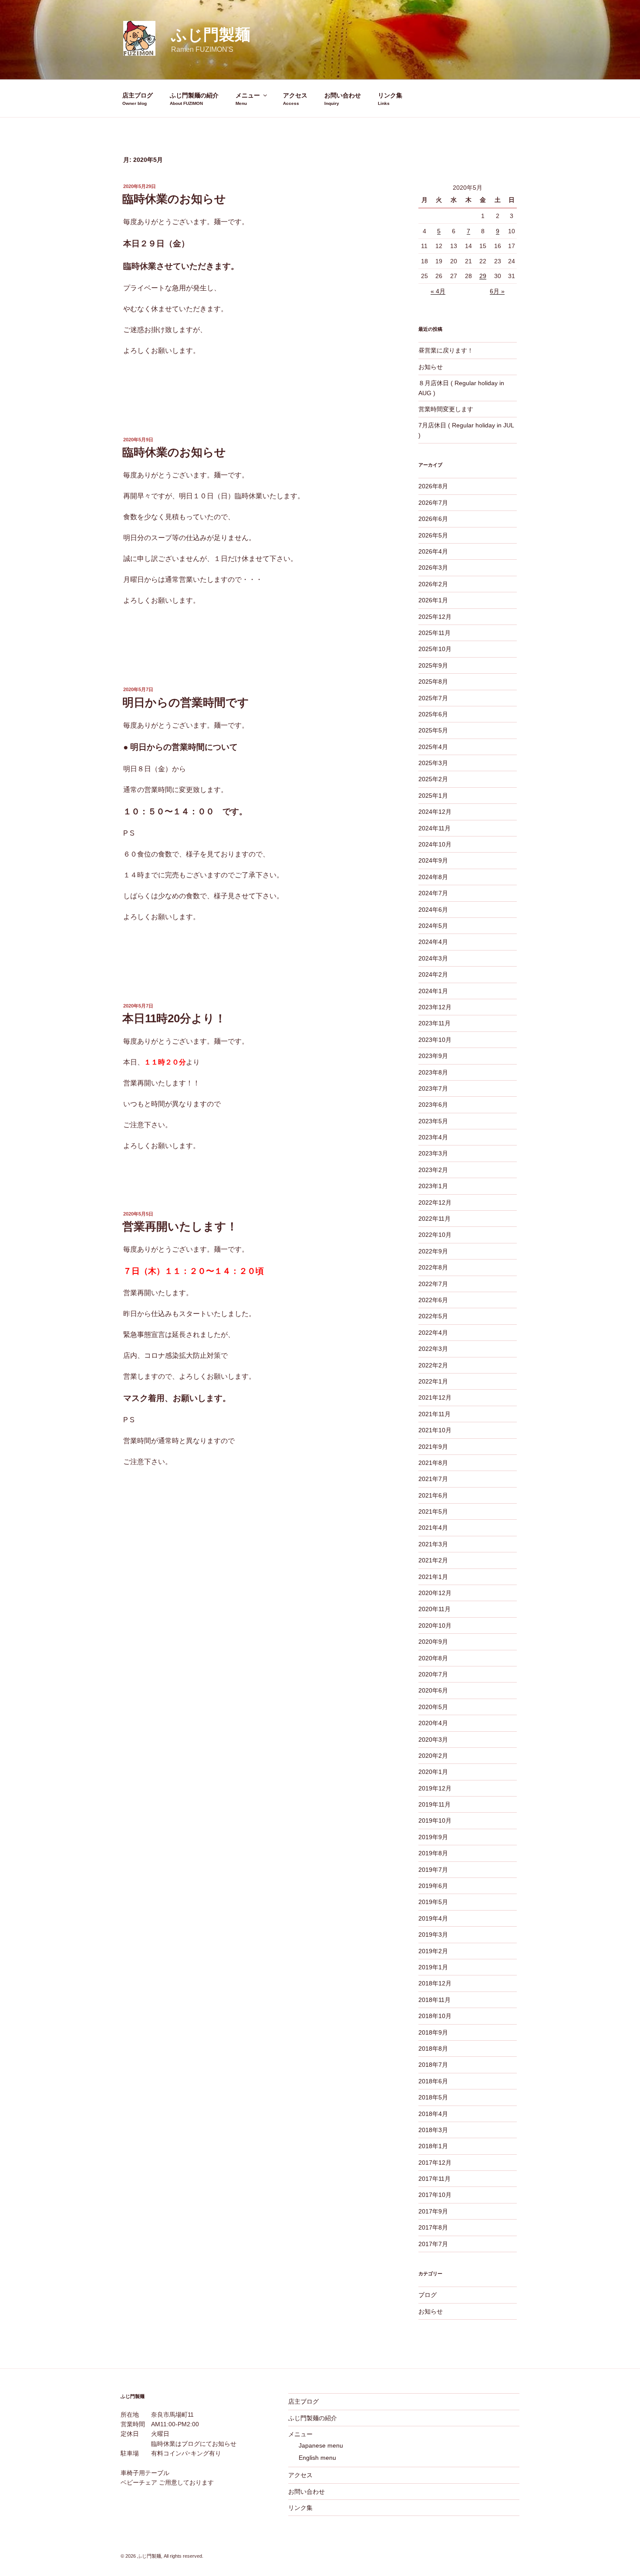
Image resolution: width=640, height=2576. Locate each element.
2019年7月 (433, 1870)
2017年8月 (433, 2227)
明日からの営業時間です (186, 702)
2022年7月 (433, 1284)
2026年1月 (433, 600)
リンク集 (390, 95)
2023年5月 (433, 1121)
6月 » (497, 291)
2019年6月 (433, 1886)
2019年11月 (435, 1804)
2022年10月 (435, 1235)
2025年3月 (433, 763)
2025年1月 (433, 796)
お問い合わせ (343, 95)
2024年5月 (433, 926)
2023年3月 (433, 1153)
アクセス (295, 95)
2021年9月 (433, 1447)
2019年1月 (433, 1967)
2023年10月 (435, 1040)
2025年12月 (435, 617)
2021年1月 (433, 1577)
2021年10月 (435, 1430)
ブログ (428, 2295)
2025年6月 (433, 714)
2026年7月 (433, 503)
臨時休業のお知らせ (174, 199)
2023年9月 (433, 1056)
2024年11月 (435, 828)
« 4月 (438, 291)
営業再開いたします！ (180, 1226)
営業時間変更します (446, 409)
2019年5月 (433, 1902)
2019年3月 (433, 1935)
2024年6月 (433, 910)
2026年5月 (433, 535)
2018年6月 (433, 2081)
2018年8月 (433, 2049)
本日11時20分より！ (174, 1018)
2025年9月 (433, 665)
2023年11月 (435, 1023)
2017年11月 (435, 2179)
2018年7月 (433, 2065)
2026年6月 (433, 519)
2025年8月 (433, 682)
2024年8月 (433, 877)
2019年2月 (433, 1951)
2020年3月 (433, 1740)
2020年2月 (433, 1756)
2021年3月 (433, 1544)
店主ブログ (138, 95)
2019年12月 (435, 1788)
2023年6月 (433, 1105)
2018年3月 (433, 2130)
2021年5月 (433, 1511)
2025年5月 (433, 730)
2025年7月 (433, 698)
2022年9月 (433, 1251)
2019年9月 (433, 1837)
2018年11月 (435, 2000)
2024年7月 (433, 893)
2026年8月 (433, 486)
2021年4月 (433, 1528)
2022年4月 (433, 1333)
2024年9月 (433, 860)
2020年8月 (433, 1658)
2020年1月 (433, 1772)
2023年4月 (433, 1137)
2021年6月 (433, 1495)
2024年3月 (433, 958)
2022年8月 (433, 1267)
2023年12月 (435, 1007)
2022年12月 (435, 1202)
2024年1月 (433, 991)
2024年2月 (433, 974)
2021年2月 (433, 1560)
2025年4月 (433, 747)
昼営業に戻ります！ (446, 350)
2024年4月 (433, 942)
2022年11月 (435, 1219)
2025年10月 (435, 649)
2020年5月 (433, 1707)
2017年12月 (435, 2163)
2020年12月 (435, 1593)
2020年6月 (433, 1690)
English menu (317, 2458)
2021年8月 (433, 1463)
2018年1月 (433, 2146)
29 (483, 276)
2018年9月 (433, 2032)
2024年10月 (435, 844)
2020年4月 (433, 1723)
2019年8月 (433, 1853)
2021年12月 (435, 1397)
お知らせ (431, 367)
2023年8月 (433, 1072)
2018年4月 (433, 2114)
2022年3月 (433, 1349)
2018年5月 (433, 2097)
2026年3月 (433, 568)
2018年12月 (435, 1983)
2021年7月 (433, 1479)
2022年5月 (433, 1316)
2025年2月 (433, 779)
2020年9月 (433, 1642)
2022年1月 (433, 1381)
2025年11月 (435, 633)
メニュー (248, 95)
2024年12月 (435, 812)
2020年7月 (433, 1674)
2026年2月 (433, 584)
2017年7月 (433, 2244)
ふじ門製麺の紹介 (194, 95)
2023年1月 (433, 1186)
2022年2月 (433, 1365)
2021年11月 (435, 1414)
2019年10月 (435, 1820)
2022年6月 (433, 1300)
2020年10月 (435, 1626)
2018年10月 (435, 2016)
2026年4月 (433, 551)
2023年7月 (433, 1088)
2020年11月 (435, 1609)
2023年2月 (433, 1170)
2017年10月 (435, 2195)
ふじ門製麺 (211, 35)
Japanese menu (321, 2445)
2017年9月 (433, 2211)
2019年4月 (433, 1918)
